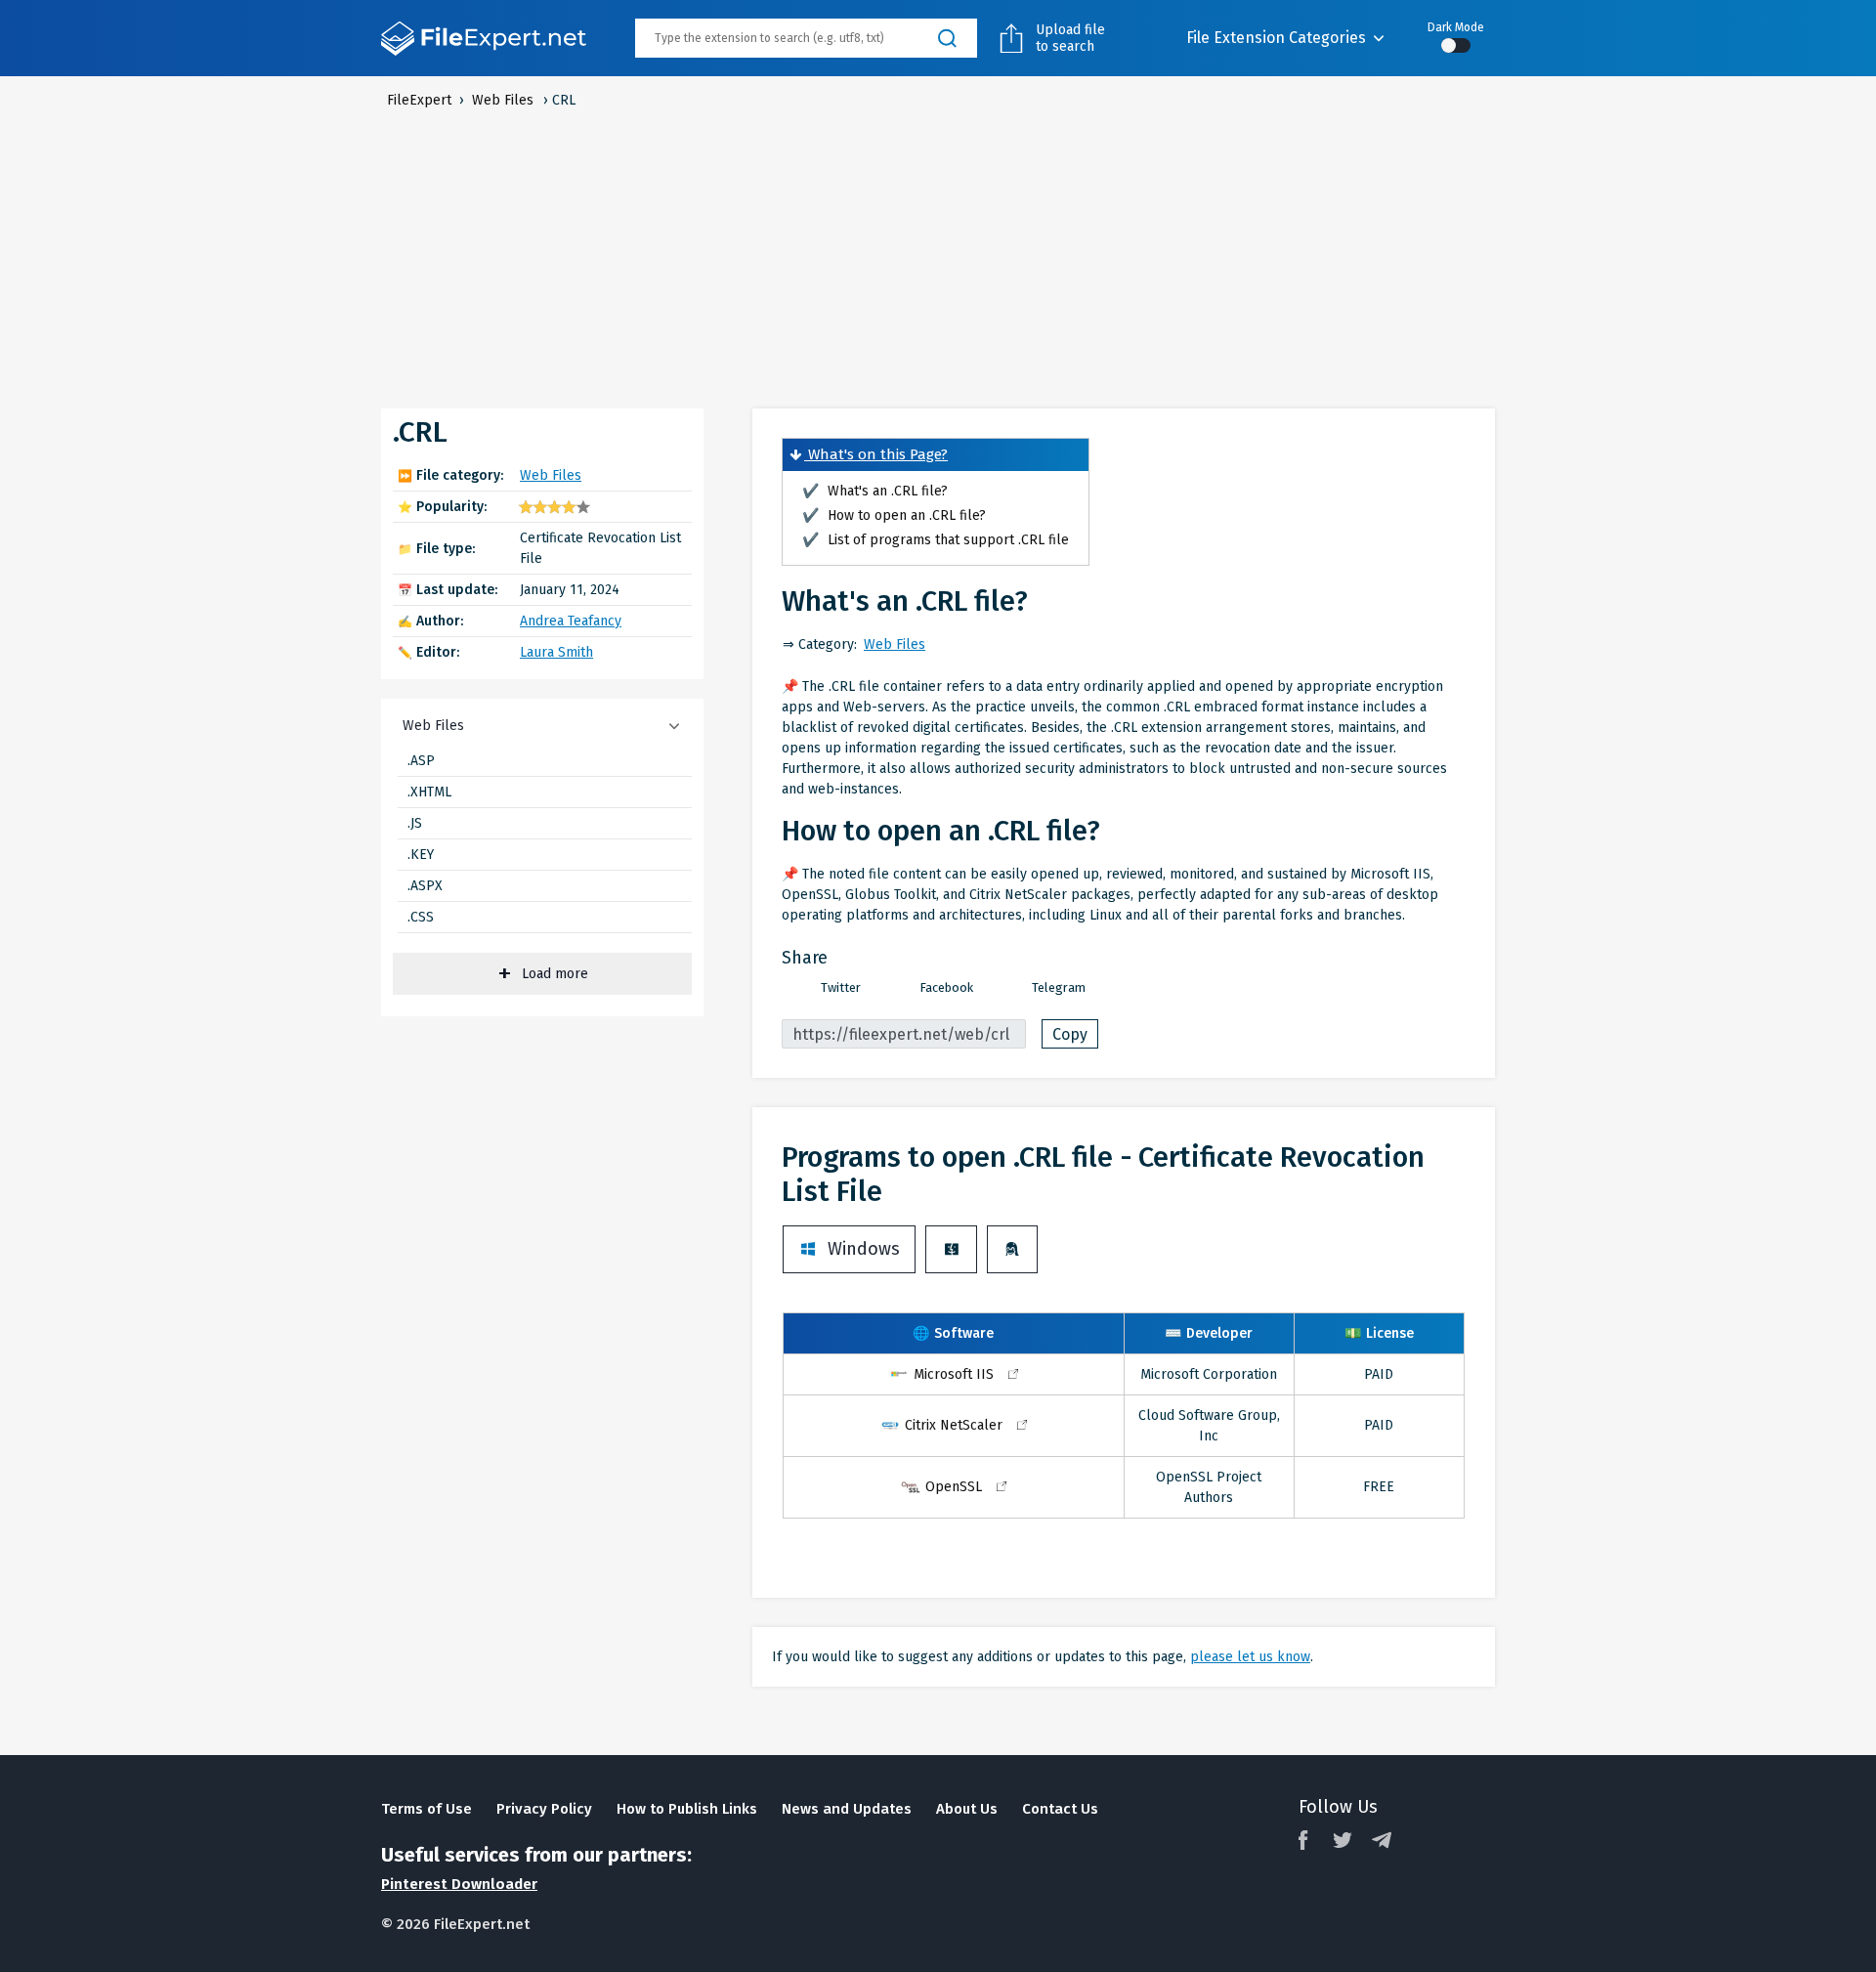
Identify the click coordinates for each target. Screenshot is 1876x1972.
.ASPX (425, 886)
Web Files (551, 475)
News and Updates (847, 1809)
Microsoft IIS (954, 1374)
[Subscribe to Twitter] (1343, 1840)
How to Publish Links (687, 1809)
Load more (555, 974)
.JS (415, 823)
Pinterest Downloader (459, 1884)
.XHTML (429, 792)
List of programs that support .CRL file (936, 540)
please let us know (1250, 1657)
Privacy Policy (544, 1809)
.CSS (421, 917)
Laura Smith (556, 652)
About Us (967, 1809)
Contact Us (1060, 1809)
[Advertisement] (938, 257)
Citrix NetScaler (954, 1425)
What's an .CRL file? (875, 491)
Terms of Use (426, 1809)
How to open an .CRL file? (894, 515)
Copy (1070, 1034)
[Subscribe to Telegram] (1382, 1840)
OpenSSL (954, 1487)
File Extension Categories (1276, 38)
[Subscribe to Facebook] (1303, 1840)
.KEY (421, 855)
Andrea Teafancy (571, 621)
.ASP (421, 761)
